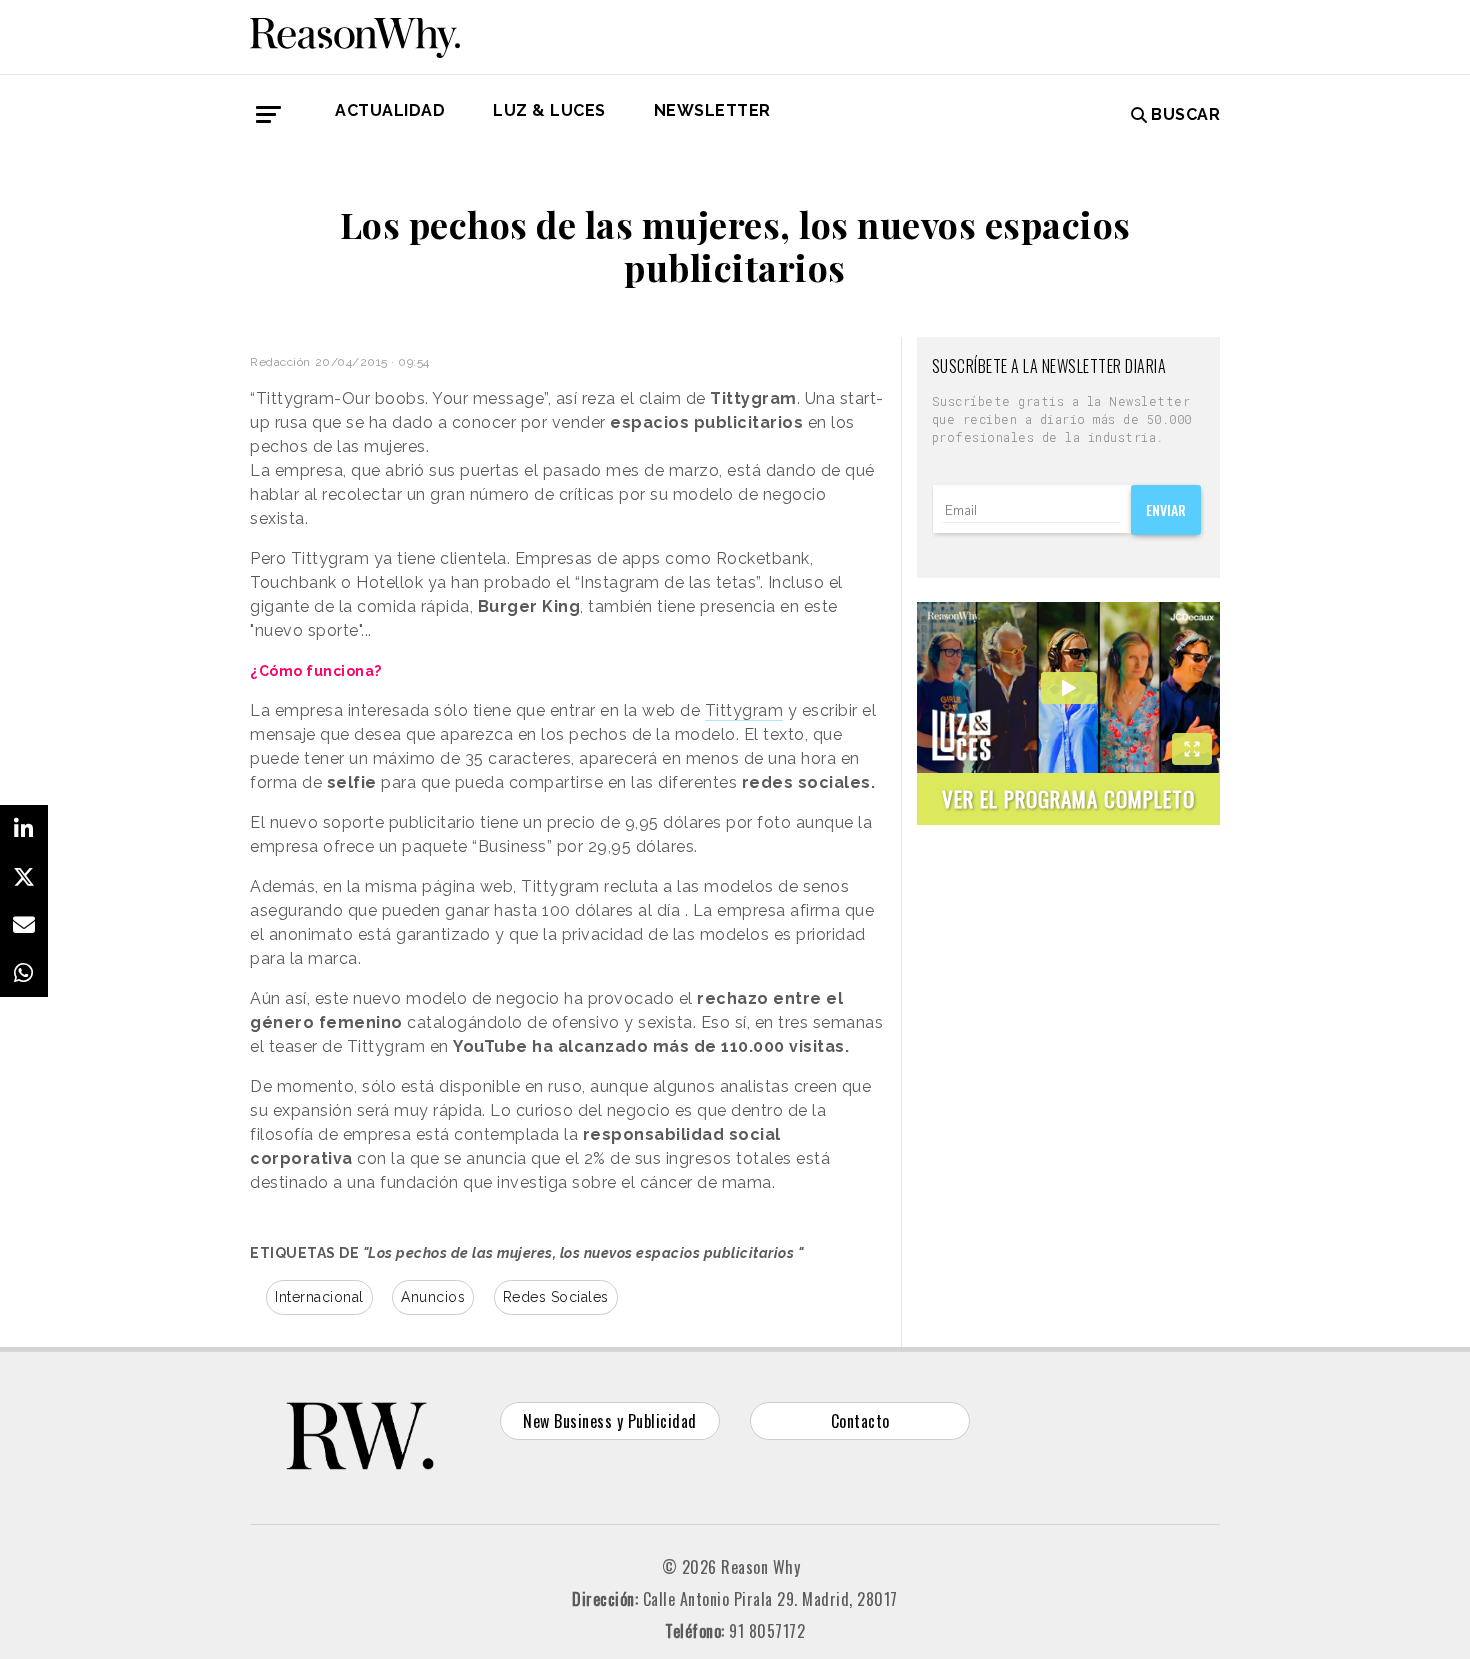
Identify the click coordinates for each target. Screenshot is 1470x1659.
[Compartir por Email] (24, 925)
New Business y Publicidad (610, 1421)
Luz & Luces (549, 110)
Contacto (860, 1421)
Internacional (319, 1297)
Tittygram (744, 710)
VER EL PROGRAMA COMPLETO (1068, 798)
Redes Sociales (556, 1297)
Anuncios (433, 1297)
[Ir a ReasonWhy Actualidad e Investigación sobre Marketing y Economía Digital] (355, 34)
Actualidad (390, 110)
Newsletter (712, 110)
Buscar (1185, 114)
